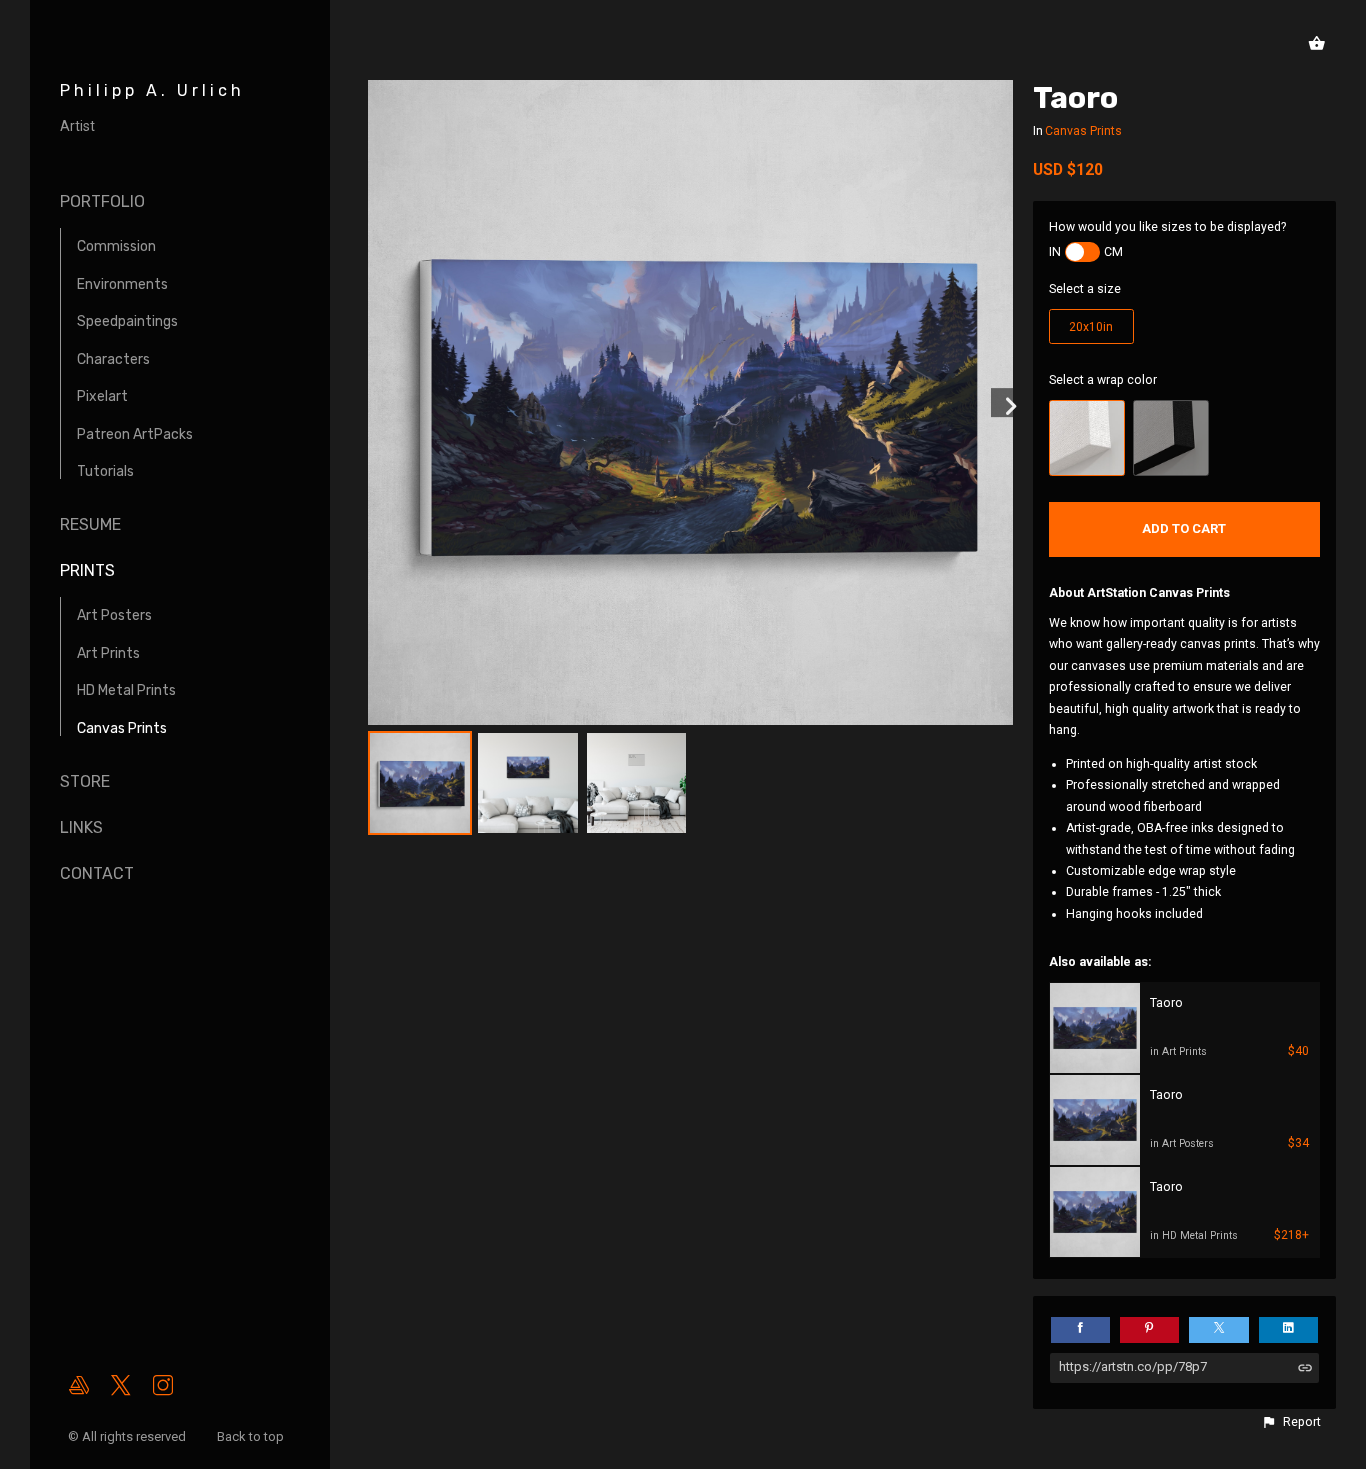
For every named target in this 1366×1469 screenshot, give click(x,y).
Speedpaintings (127, 321)
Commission (116, 246)
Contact (97, 873)
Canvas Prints (122, 728)
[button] (1291, 1422)
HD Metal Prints (126, 690)
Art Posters (114, 615)
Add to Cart (1184, 528)
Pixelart (102, 396)
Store (85, 781)
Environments (122, 284)
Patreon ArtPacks (135, 434)
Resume (90, 524)
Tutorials (105, 471)
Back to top (252, 1436)
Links (81, 827)
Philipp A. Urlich (152, 90)
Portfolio (102, 201)
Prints (87, 570)
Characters (113, 359)
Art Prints (108, 653)
